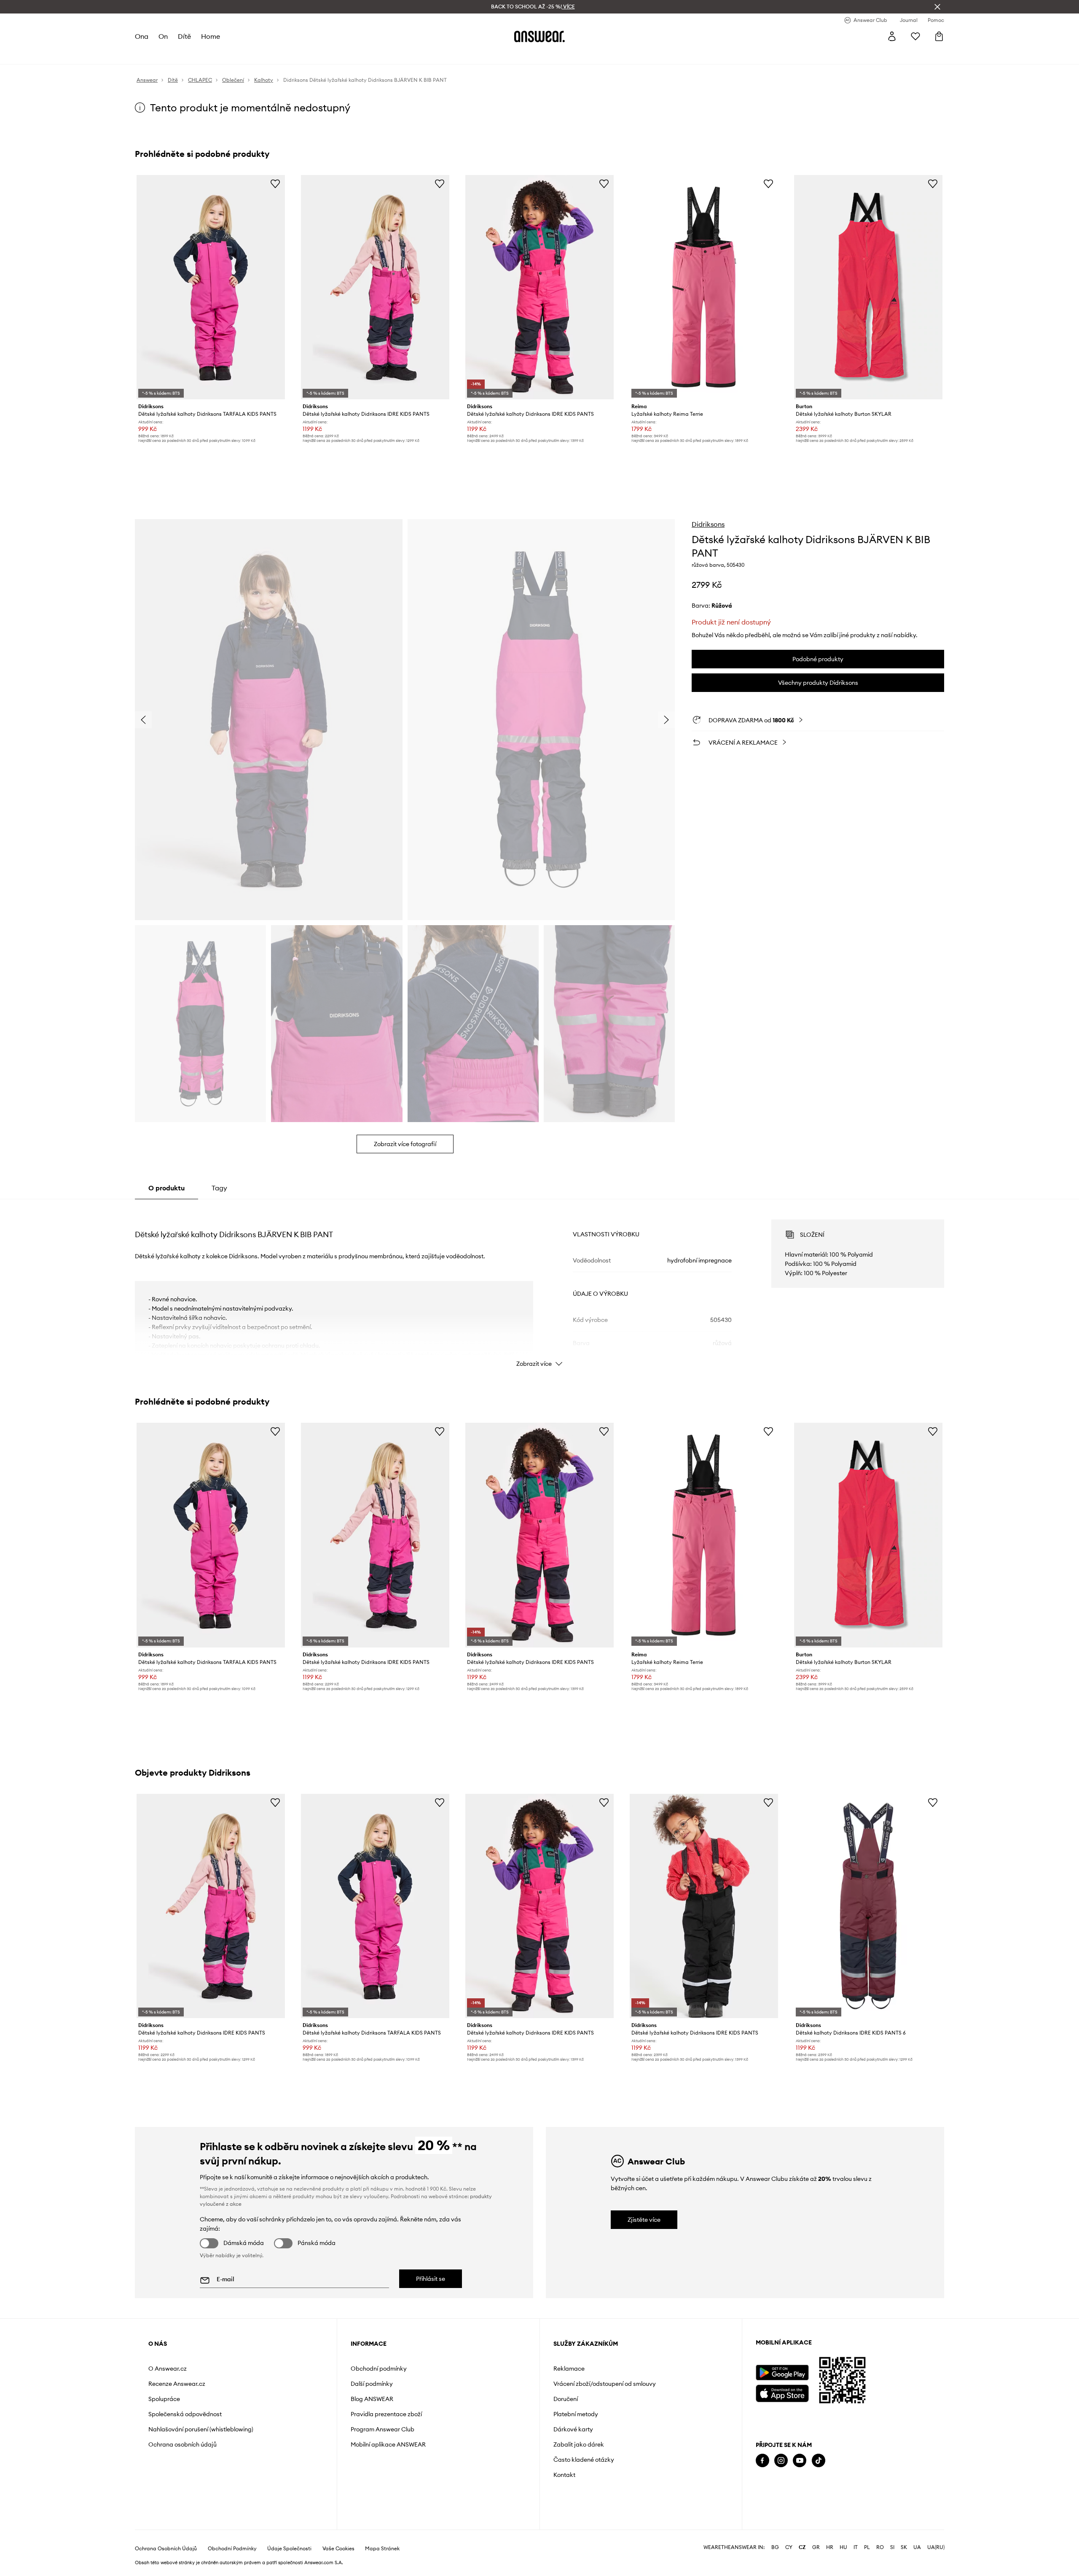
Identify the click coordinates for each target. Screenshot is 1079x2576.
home (211, 36)
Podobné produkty (818, 659)
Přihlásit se (431, 2279)
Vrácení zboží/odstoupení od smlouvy (605, 2384)
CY (789, 2547)
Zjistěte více (644, 2220)
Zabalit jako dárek (579, 2444)
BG (775, 2547)
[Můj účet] (892, 36)
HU (843, 2547)
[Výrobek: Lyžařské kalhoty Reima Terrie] (704, 287)
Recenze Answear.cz (177, 2384)
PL (867, 2547)
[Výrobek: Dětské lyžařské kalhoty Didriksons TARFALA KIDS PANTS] (211, 287)
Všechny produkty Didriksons (818, 683)
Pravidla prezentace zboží (386, 2414)
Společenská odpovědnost (185, 2414)
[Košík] (939, 36)
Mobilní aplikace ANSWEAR (388, 2444)
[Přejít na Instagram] (781, 2461)
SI (892, 2547)
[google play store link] (782, 2373)
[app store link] (782, 2392)
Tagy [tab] (219, 1188)
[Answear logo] (539, 36)
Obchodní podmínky (379, 2369)
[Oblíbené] (915, 36)
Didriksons (708, 524)
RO (880, 2547)
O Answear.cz (168, 2369)
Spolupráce (164, 2399)
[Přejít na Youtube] (800, 2461)
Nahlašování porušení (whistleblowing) (201, 2429)
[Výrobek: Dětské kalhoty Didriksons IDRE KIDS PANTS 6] (868, 1906)
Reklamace (569, 2369)
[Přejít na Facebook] (762, 2461)
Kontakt (564, 2475)
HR (830, 2547)
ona (142, 36)
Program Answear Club (382, 2429)
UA (917, 2547)
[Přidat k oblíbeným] (275, 183)
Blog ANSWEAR (372, 2399)
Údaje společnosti (289, 2549)
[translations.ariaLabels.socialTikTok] (819, 2461)
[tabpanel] (539, 1286)
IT (856, 2547)
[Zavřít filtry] (937, 7)
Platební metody (576, 2414)
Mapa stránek (382, 2549)
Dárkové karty (573, 2429)
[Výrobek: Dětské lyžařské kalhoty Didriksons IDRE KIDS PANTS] (375, 287)
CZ (802, 2547)
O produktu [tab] (166, 1188)
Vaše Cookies (338, 2549)
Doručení (566, 2399)
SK (904, 2547)
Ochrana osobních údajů (183, 2444)
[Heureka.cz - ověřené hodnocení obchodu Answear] (768, 2494)
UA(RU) (936, 2547)
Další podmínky (372, 2384)
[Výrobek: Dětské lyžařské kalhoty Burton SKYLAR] (868, 287)
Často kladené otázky (584, 2460)
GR (816, 2547)
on (163, 36)
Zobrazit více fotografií (405, 1144)
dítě (184, 36)
